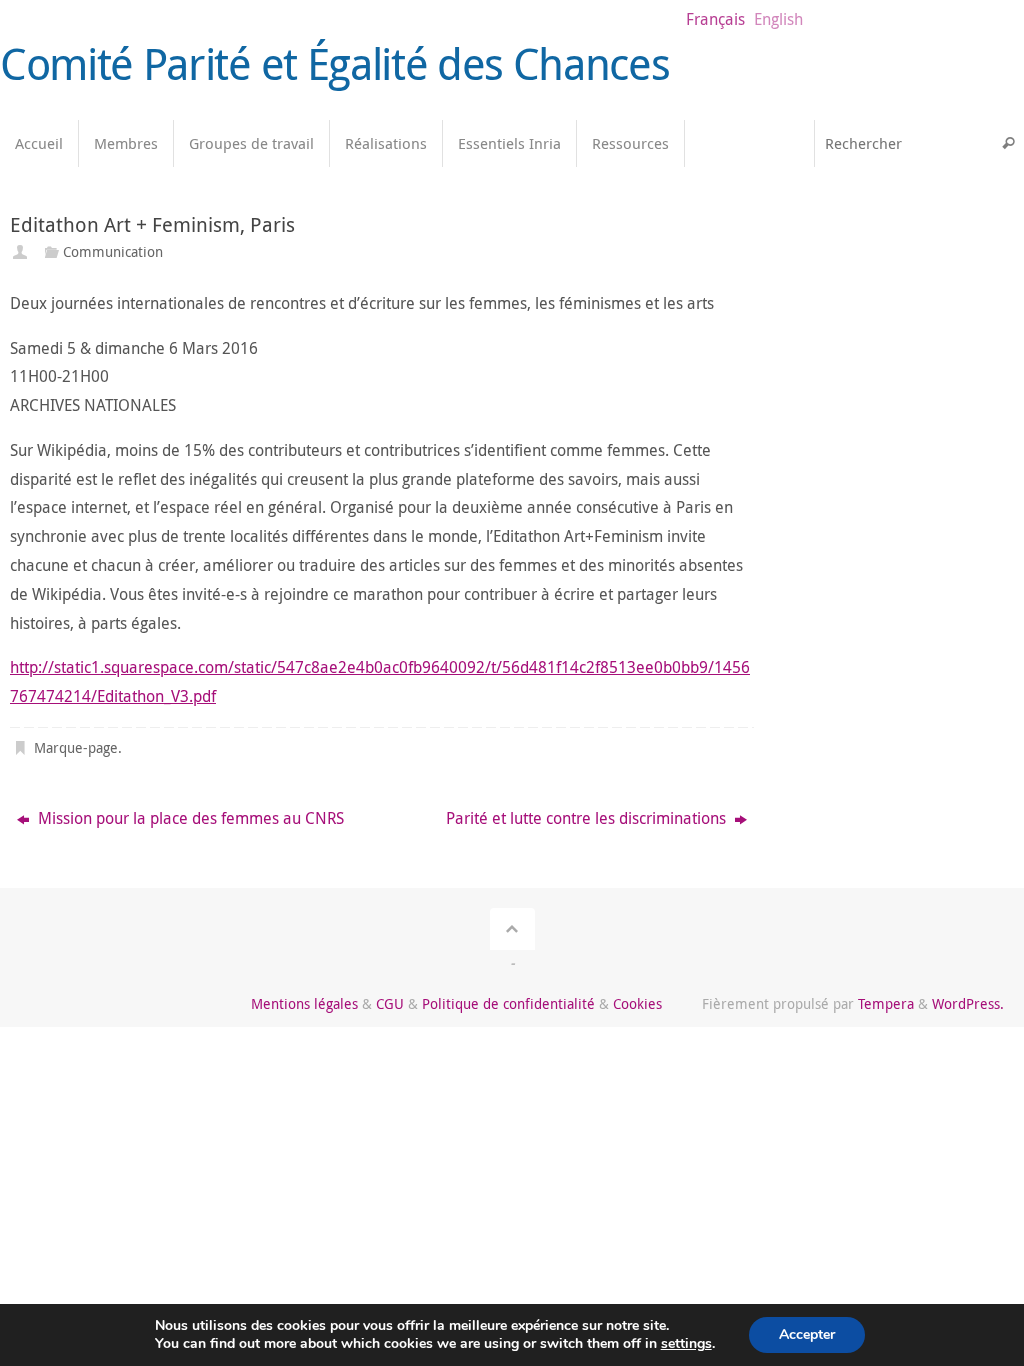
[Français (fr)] (789, 223)
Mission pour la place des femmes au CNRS (189, 818)
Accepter (807, 1334)
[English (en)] (789, 263)
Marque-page (76, 747)
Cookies (637, 1003)
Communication (113, 251)
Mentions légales (304, 1003)
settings (686, 1344)
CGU (390, 1003)
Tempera (886, 1003)
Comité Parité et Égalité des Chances (334, 64)
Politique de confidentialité (508, 1003)
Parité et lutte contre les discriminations (588, 818)
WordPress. (968, 1003)
